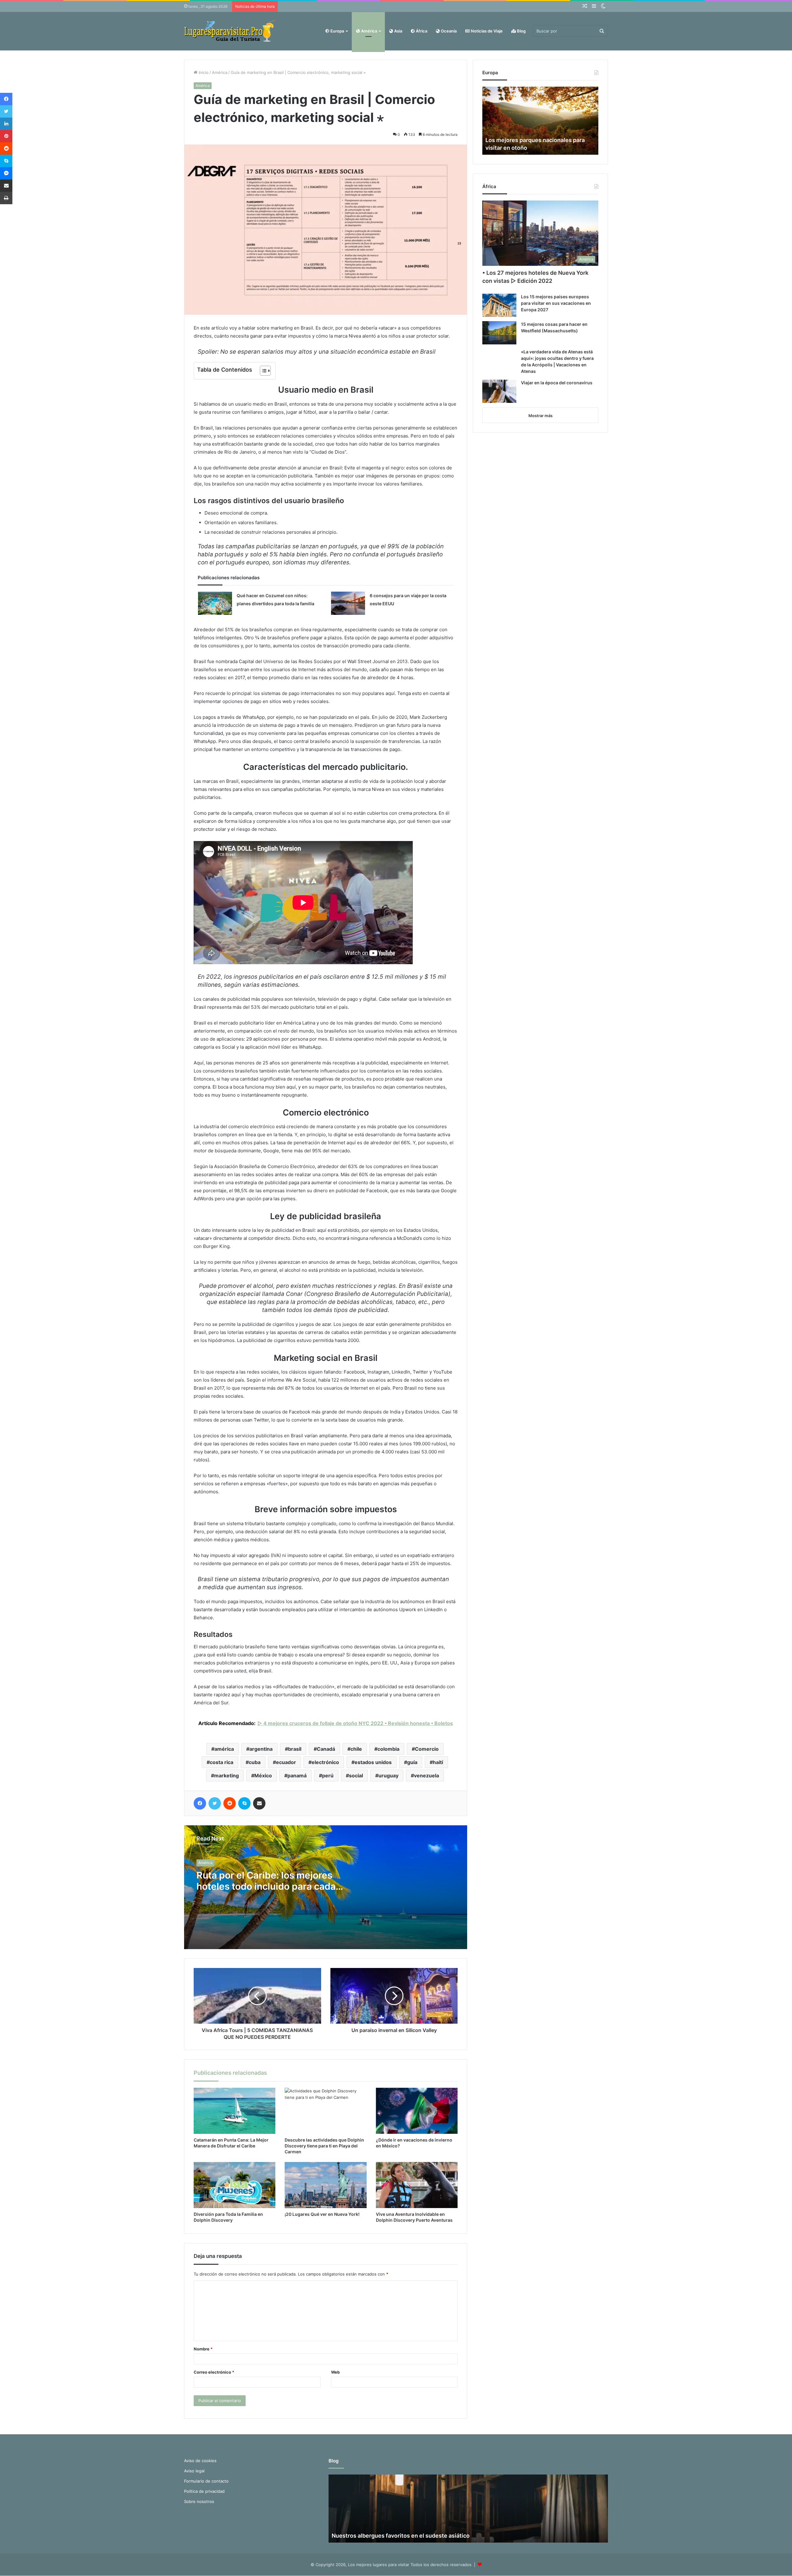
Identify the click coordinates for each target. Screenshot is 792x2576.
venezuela (426, 1776)
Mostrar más (540, 416)
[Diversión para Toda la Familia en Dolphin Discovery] (235, 2185)
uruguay (388, 1776)
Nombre (203, 2349)
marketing (226, 1776)
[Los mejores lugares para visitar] (230, 31)
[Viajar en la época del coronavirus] (499, 391)
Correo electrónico (214, 2372)
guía (412, 1762)
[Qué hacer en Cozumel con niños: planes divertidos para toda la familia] (215, 603)
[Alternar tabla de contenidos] (262, 371)
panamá (297, 1776)
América (369, 31)
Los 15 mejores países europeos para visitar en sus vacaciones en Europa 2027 (556, 303)
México (263, 1776)
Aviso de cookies (200, 2461)
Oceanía (448, 31)
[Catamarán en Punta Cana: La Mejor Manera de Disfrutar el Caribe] (235, 2111)
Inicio (203, 72)
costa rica (222, 1762)
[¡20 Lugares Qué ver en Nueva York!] (325, 2185)
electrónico (325, 1762)
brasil (295, 1749)
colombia (388, 1749)
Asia (398, 31)
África (421, 31)
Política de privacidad (204, 2491)
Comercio (427, 1749)
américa (224, 1749)
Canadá (326, 1749)
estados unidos (373, 1762)
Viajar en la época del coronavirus (557, 383)
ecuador (286, 1762)
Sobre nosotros (199, 2501)
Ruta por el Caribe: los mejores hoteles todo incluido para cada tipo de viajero (266, 1886)
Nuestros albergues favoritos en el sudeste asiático (401, 2536)
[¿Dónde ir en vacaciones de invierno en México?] (417, 2111)
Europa (337, 31)
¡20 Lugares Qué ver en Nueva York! (322, 2214)
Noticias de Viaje (486, 31)
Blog (521, 31)
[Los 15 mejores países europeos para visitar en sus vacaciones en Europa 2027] (499, 305)
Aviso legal (194, 2471)
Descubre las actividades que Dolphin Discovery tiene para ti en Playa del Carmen (324, 2146)
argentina (261, 1749)
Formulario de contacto (206, 2481)
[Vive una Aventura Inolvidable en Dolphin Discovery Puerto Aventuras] (417, 2185)
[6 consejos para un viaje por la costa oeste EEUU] (348, 603)
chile (356, 1749)
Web (335, 2372)
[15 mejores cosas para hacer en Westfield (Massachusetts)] (499, 333)
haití (438, 1762)
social (356, 1776)
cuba (255, 1762)
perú (328, 1776)
